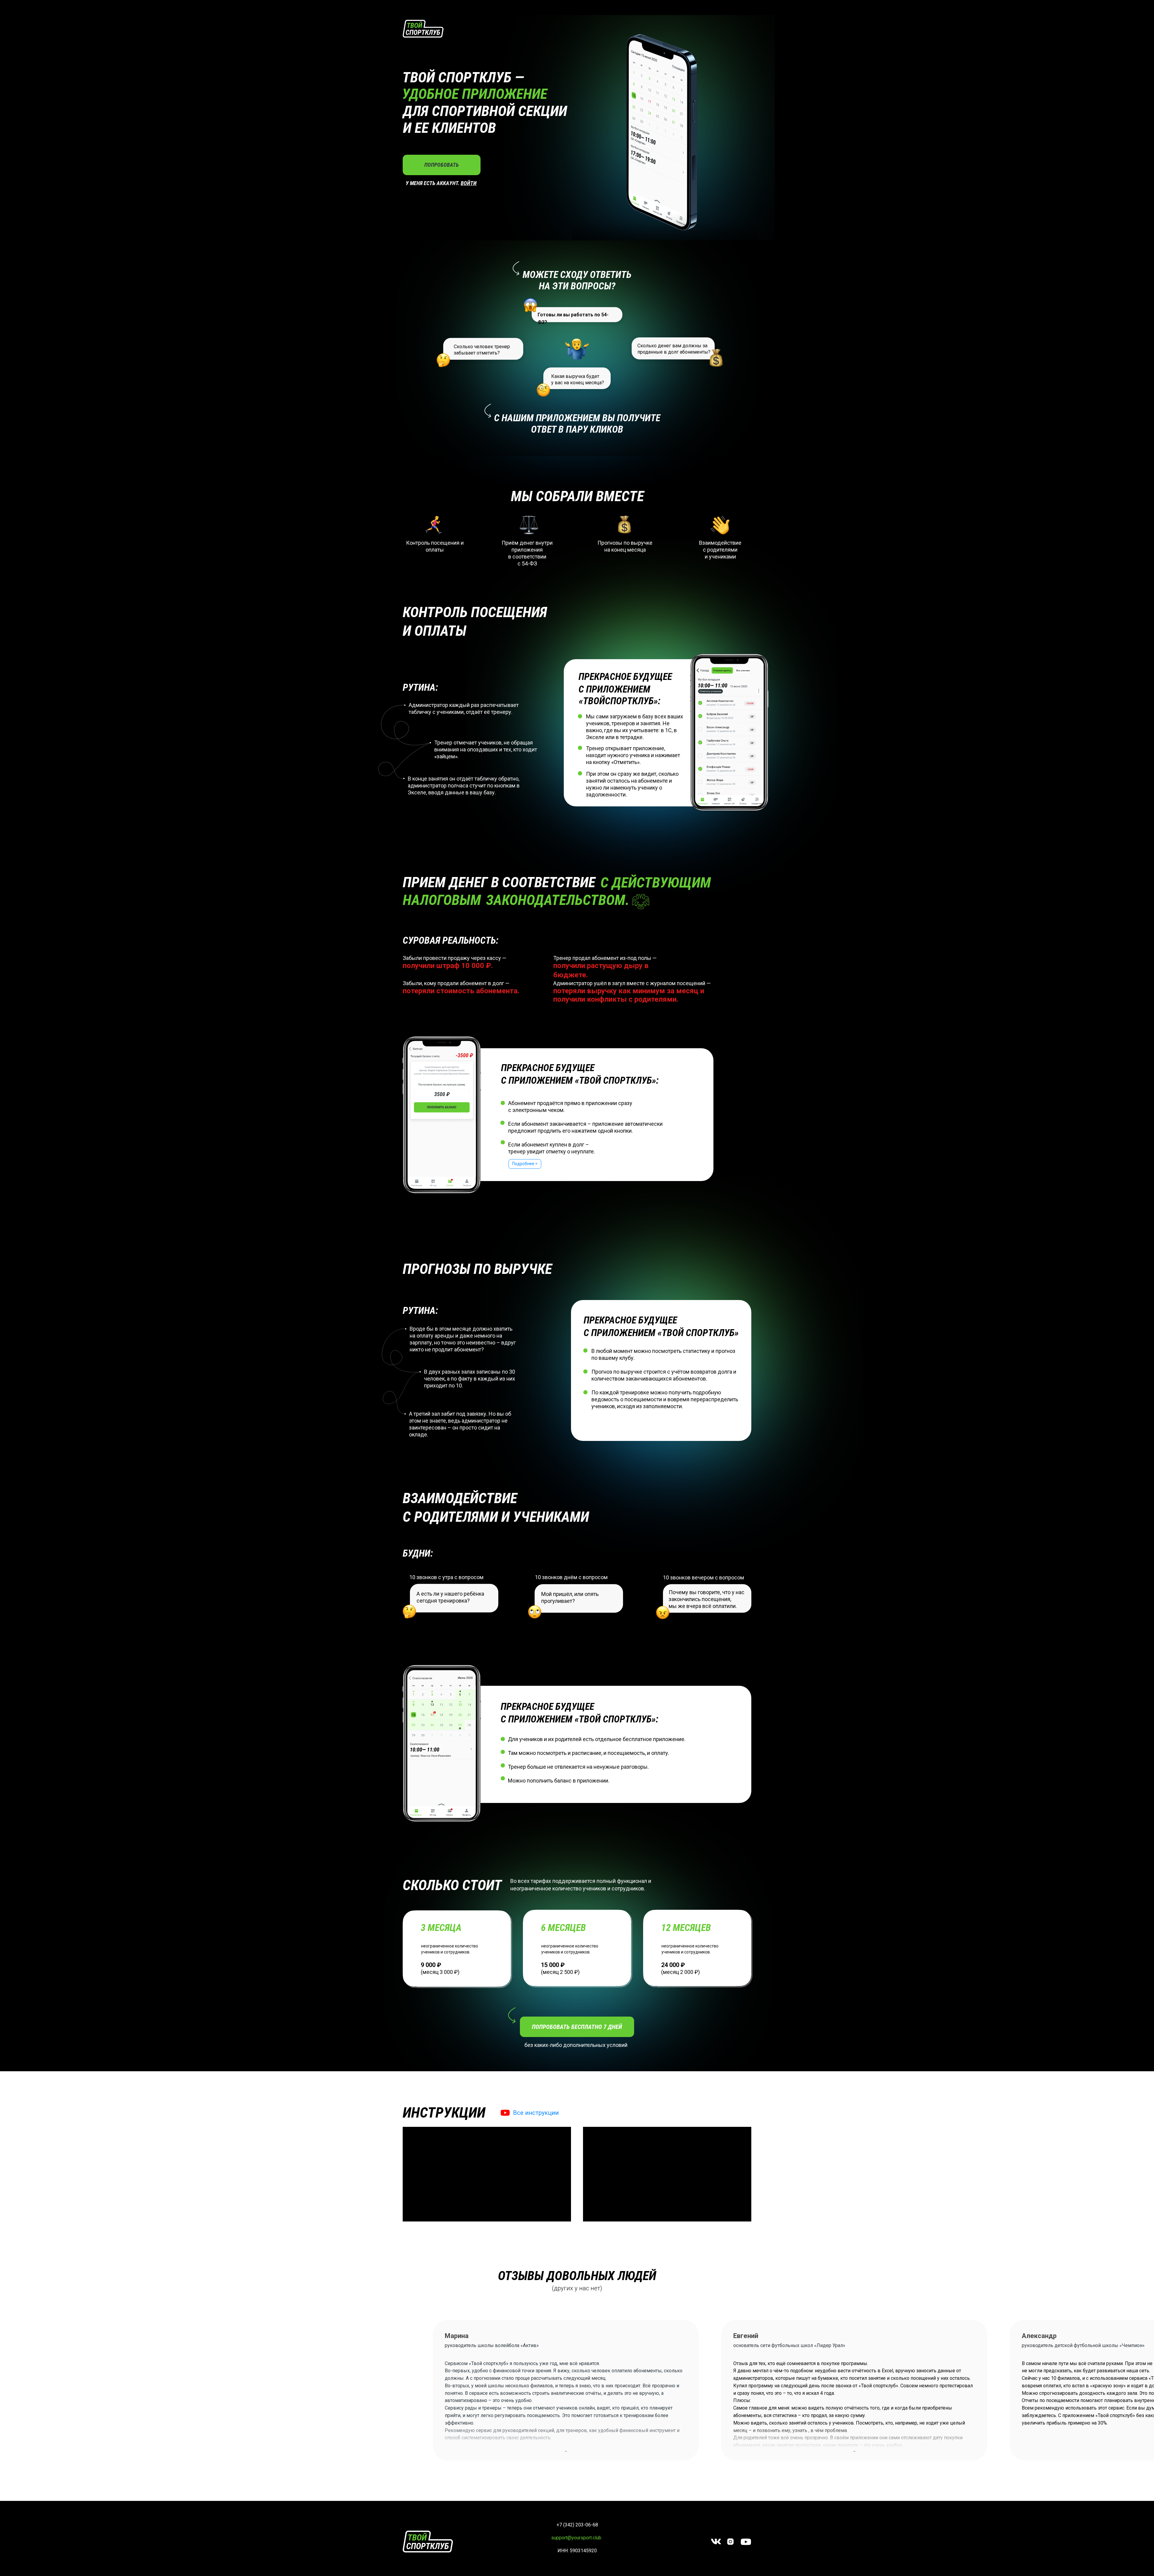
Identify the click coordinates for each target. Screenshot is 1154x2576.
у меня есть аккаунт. (433, 183)
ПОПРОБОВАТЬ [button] (442, 165)
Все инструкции (536, 2113)
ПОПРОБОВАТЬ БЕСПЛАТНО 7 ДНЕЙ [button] (577, 2027)
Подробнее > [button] (525, 1164)
